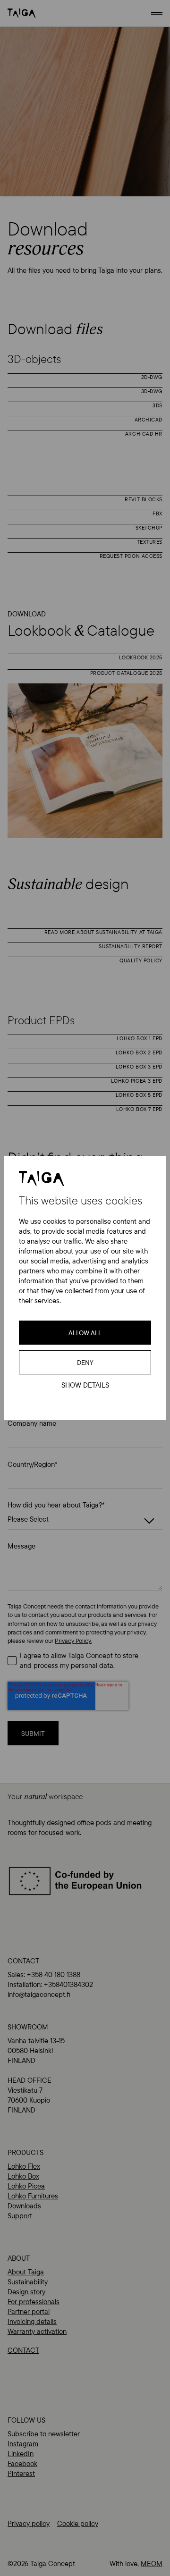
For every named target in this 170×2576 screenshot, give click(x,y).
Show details (85, 1385)
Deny (85, 1363)
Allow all (85, 1333)
